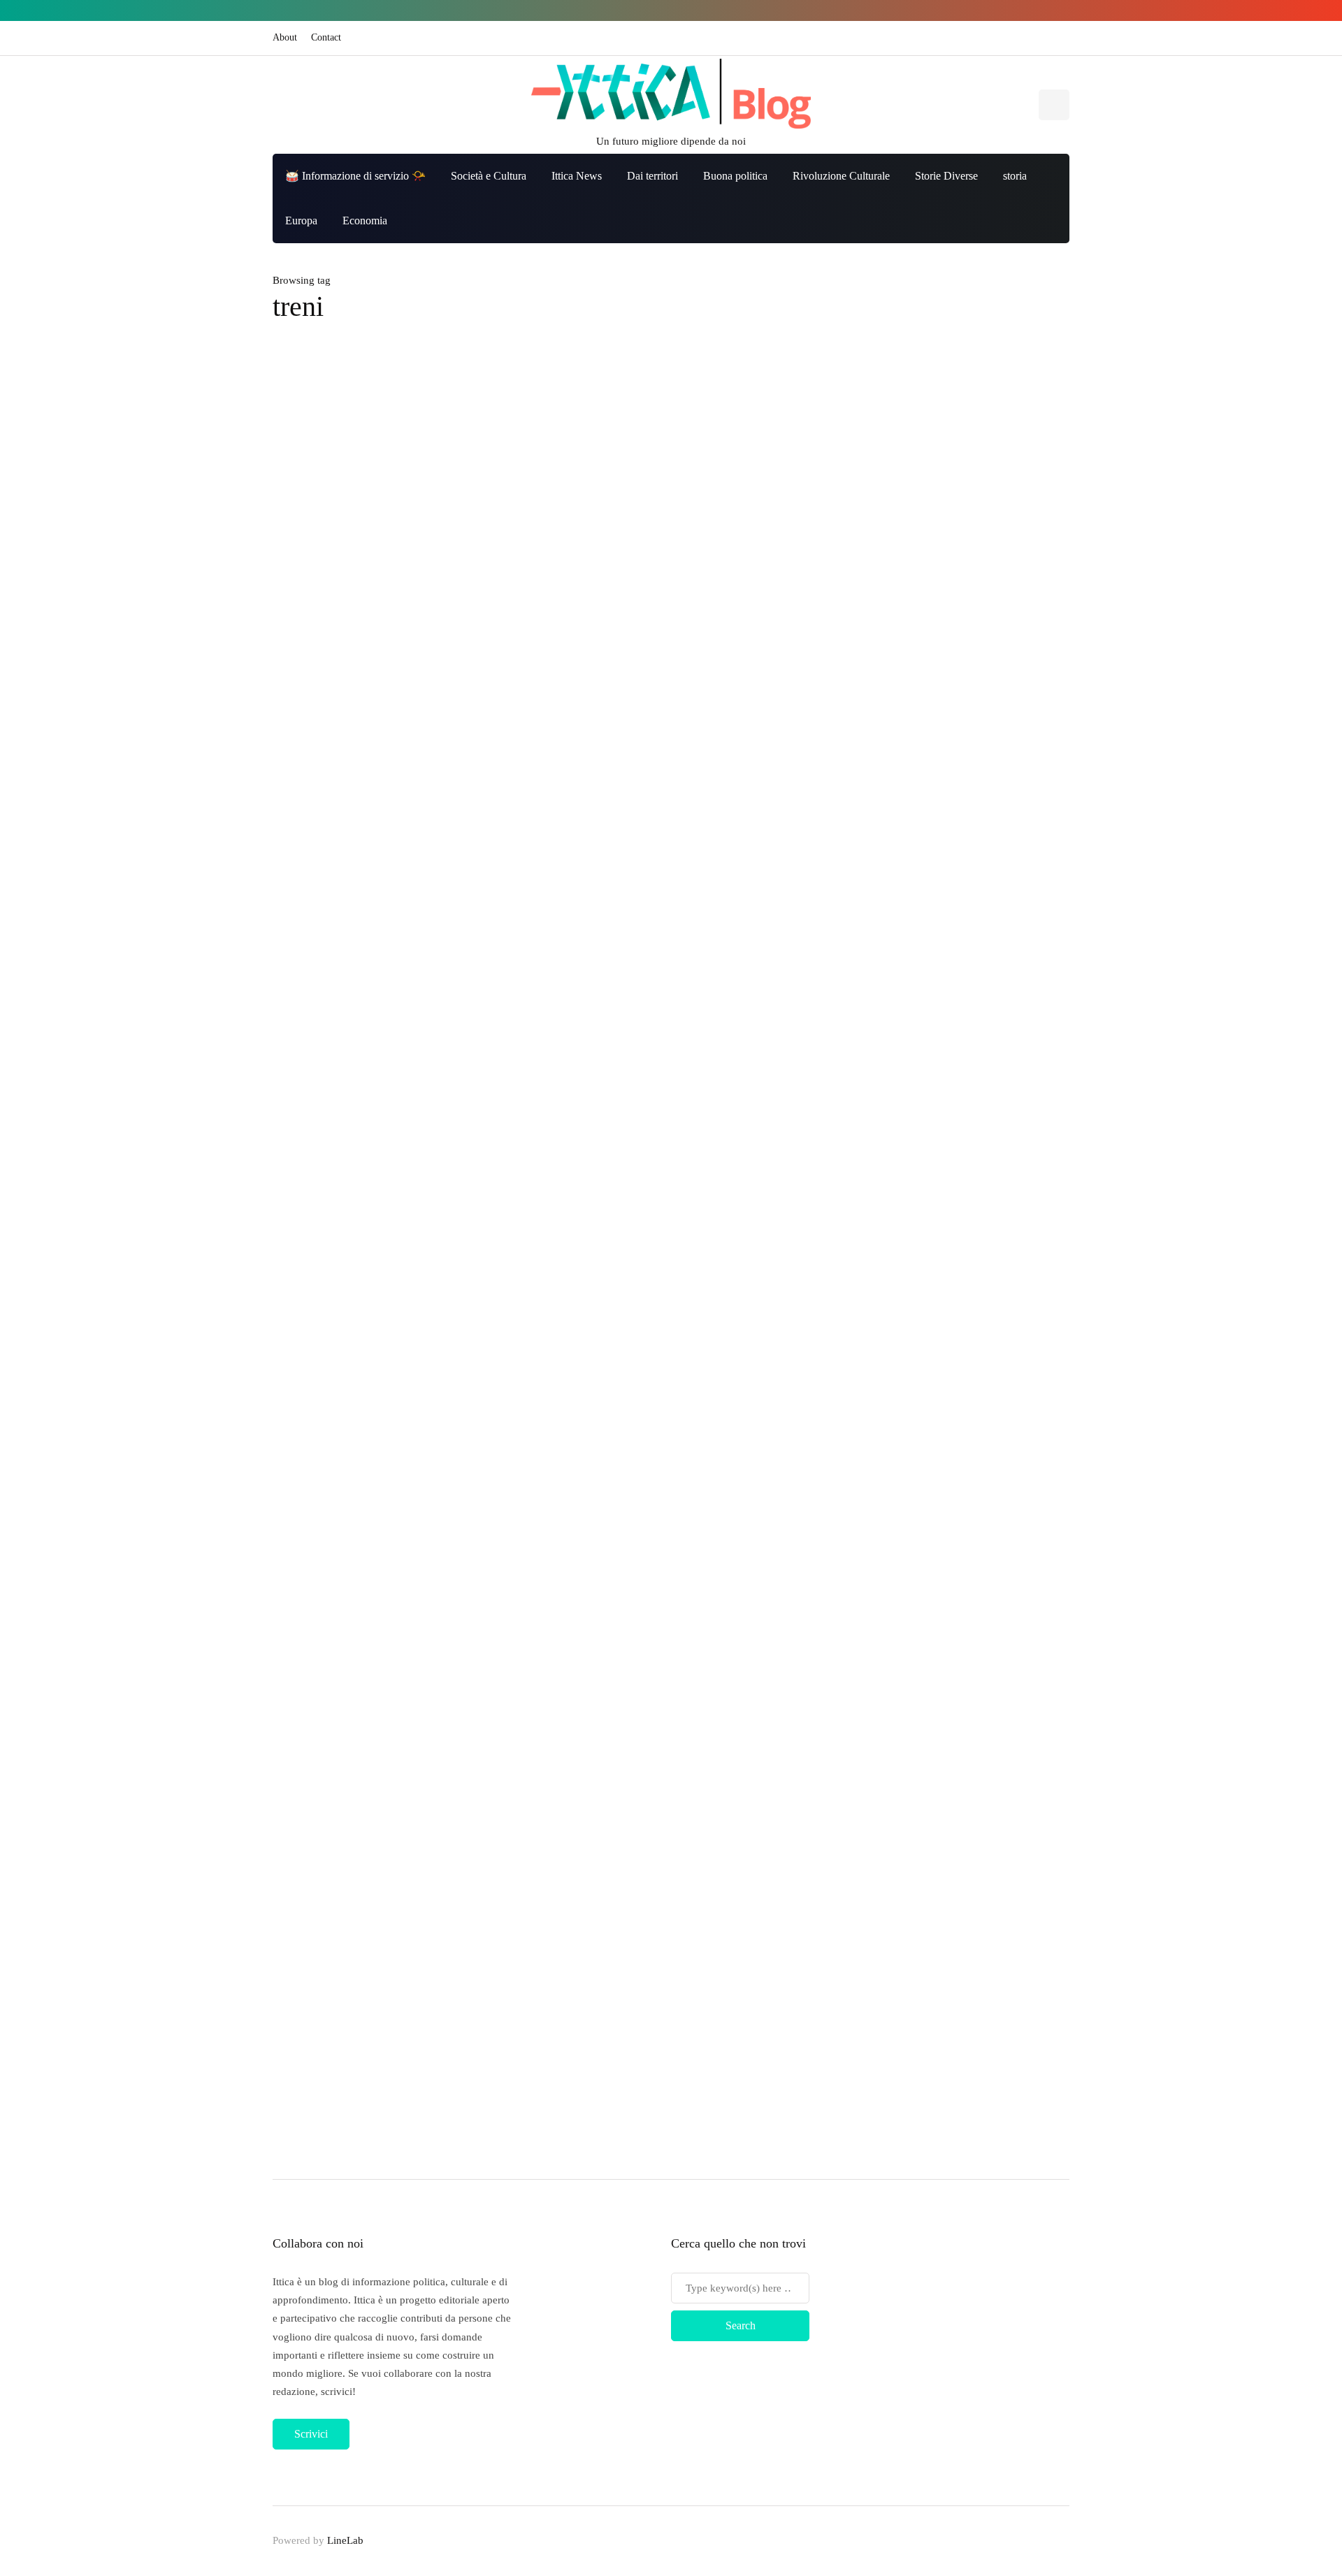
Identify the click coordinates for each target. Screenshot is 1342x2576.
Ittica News (577, 176)
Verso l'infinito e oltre (984, 1934)
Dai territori (652, 176)
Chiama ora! (964, 1857)
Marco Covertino (557, 554)
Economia (365, 220)
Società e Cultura (489, 176)
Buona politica (735, 176)
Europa (301, 220)
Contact (326, 37)
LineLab (345, 2540)
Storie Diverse (946, 176)
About (285, 37)
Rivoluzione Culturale (841, 176)
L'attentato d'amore (979, 2011)
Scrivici (311, 2434)
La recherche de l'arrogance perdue (626, 531)
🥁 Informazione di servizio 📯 (355, 176)
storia (1015, 176)
